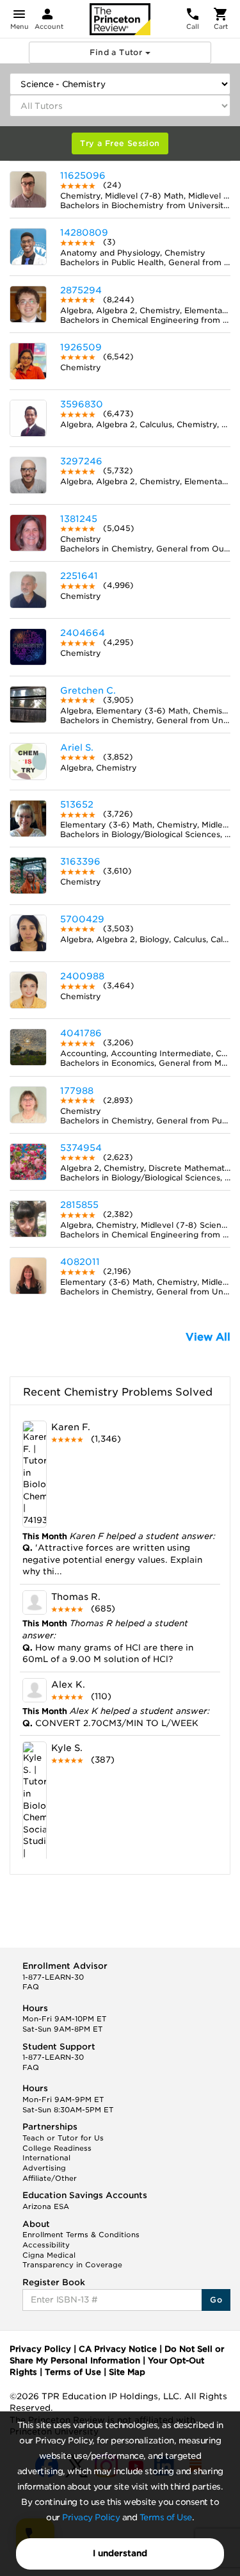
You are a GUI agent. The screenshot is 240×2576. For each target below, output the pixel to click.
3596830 (82, 404)
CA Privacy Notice (118, 2349)
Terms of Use (166, 2517)
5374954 (81, 1148)
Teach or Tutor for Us (63, 2138)
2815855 (79, 1205)
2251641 (79, 576)
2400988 (82, 976)
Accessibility (46, 2245)
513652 (77, 804)
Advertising (44, 2168)
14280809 (84, 232)
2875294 (81, 290)
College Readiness (57, 2148)
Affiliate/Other (50, 2178)
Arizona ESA (46, 2206)
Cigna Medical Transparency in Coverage (72, 2260)
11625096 (83, 175)
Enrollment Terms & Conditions (81, 2235)
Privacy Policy (91, 2517)
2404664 (83, 633)
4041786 (81, 1033)
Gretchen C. (88, 690)
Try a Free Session (120, 143)
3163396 (80, 861)
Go (216, 2300)
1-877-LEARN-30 (53, 1977)
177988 (77, 1091)
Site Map (127, 2372)
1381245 (79, 519)
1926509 (81, 347)
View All (208, 1337)
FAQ (31, 1987)
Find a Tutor (117, 52)
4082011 (80, 1262)
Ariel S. (77, 747)
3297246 (81, 461)
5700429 (82, 919)
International (46, 2158)
